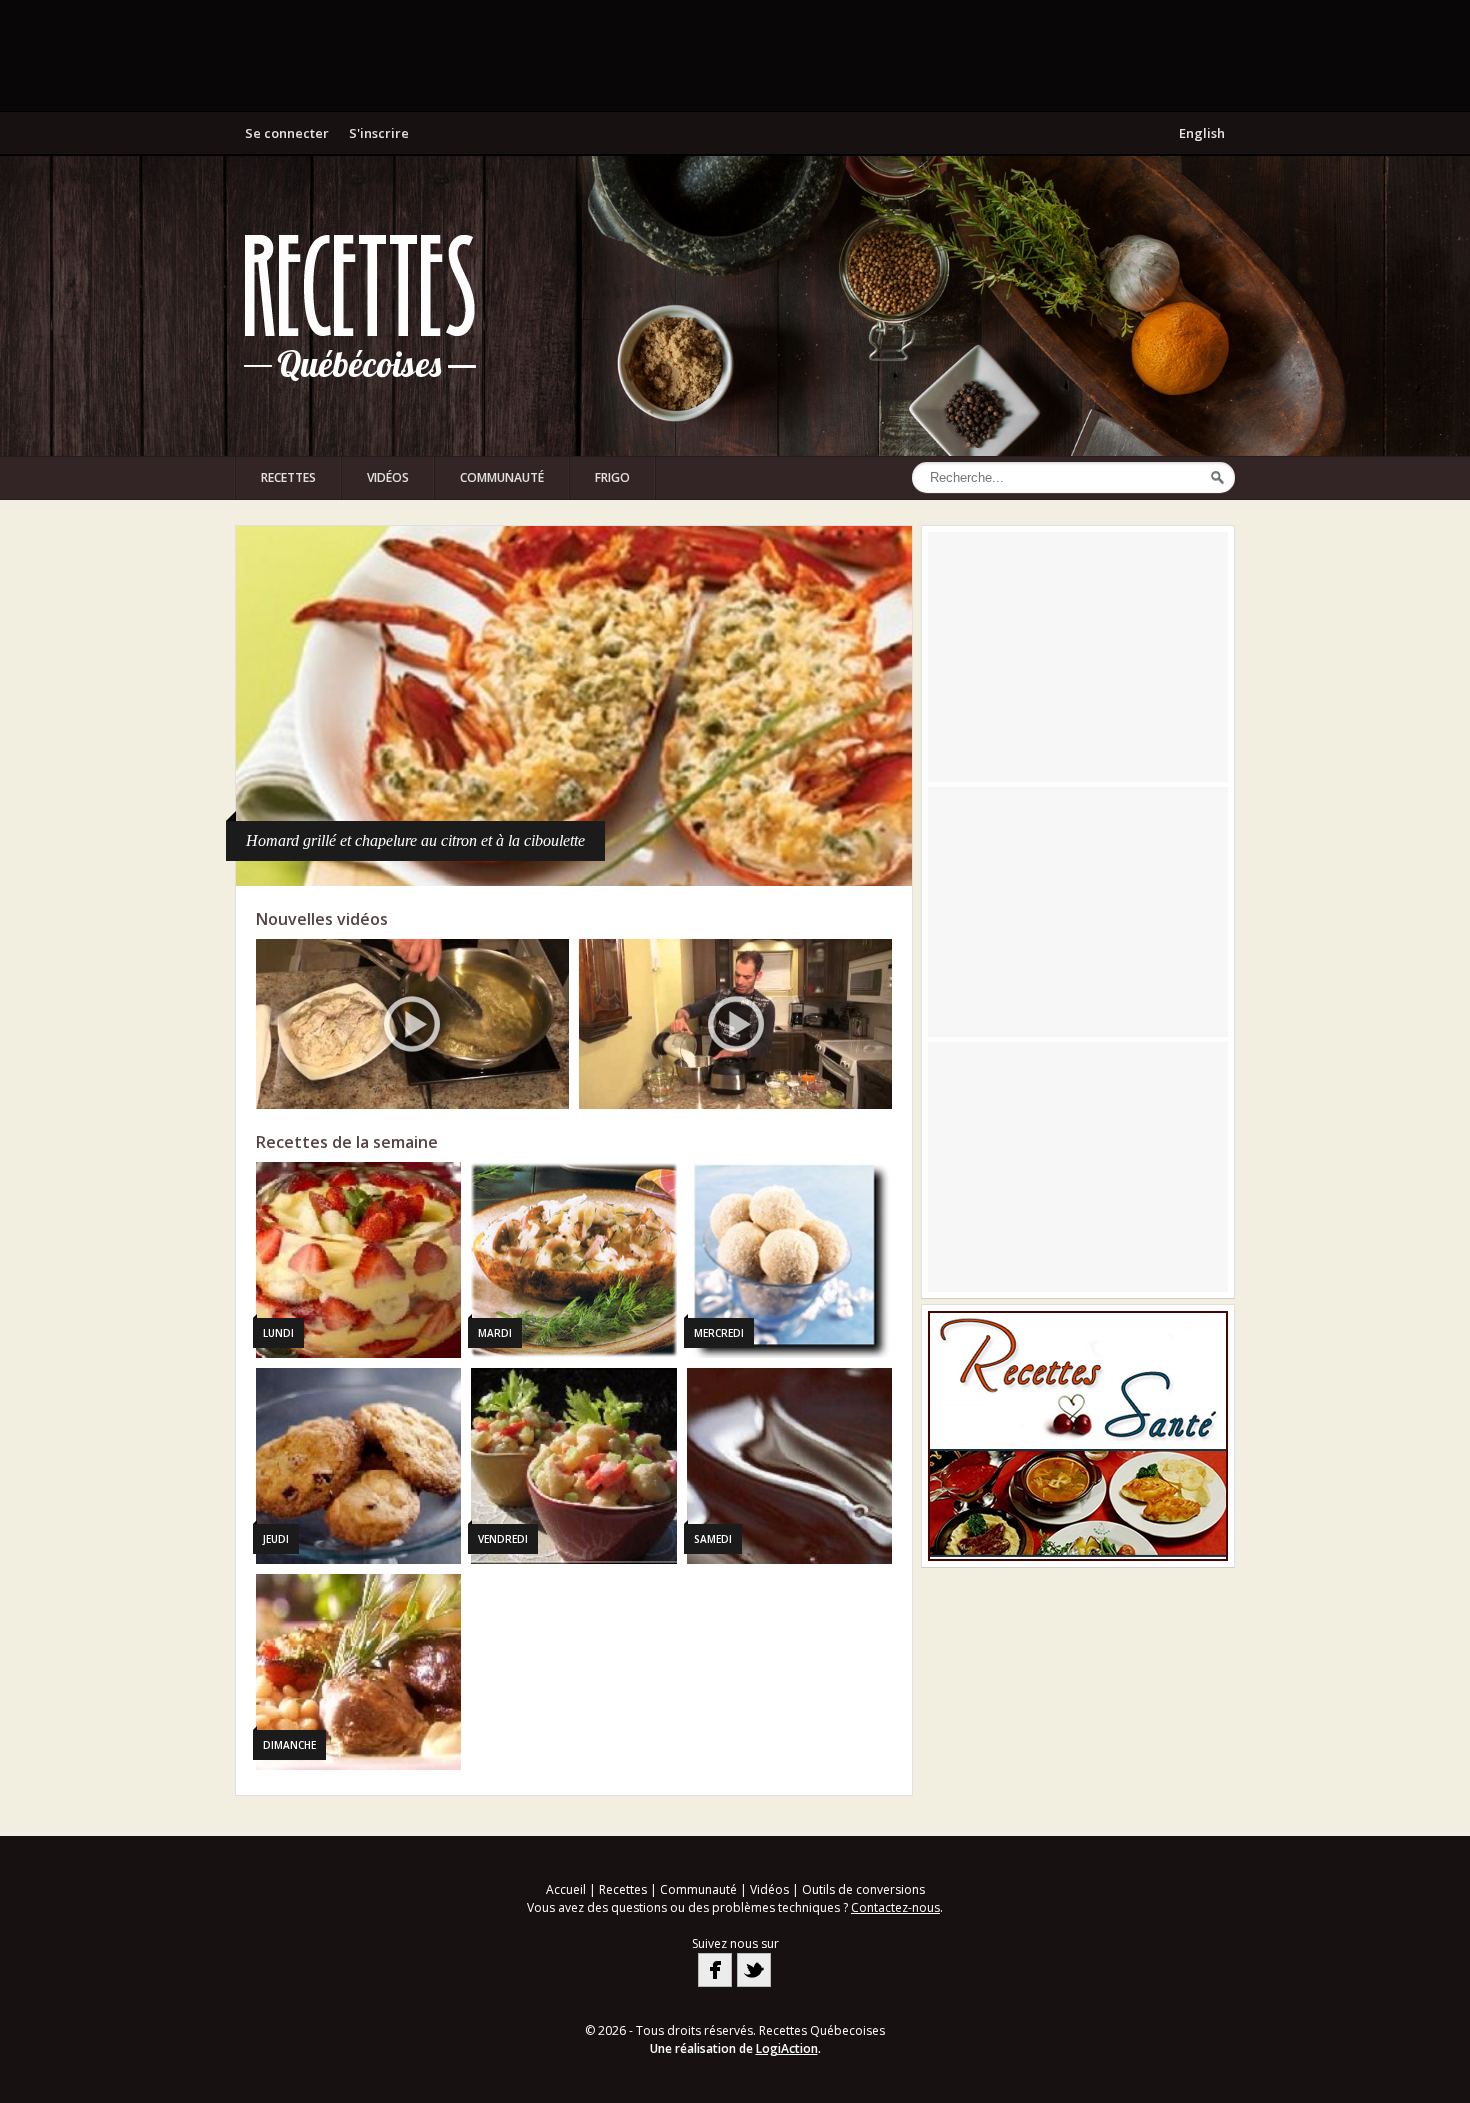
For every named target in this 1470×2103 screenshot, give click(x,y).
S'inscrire (379, 133)
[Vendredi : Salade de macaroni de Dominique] (573, 1466)
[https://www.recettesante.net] (1078, 1436)
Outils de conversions (863, 1889)
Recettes (288, 477)
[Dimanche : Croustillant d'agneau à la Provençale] (358, 1672)
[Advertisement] (735, 55)
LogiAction (787, 2048)
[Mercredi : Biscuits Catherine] (789, 1260)
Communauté (502, 477)
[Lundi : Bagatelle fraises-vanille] (358, 1260)
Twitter (754, 1970)
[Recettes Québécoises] (360, 306)
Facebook (715, 1970)
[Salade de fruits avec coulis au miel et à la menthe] (574, 706)
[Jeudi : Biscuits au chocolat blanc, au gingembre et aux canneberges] (358, 1466)
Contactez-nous (895, 1907)
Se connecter (287, 133)
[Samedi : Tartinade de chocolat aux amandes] (789, 1466)
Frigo (612, 477)
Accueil (566, 1889)
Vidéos (388, 477)
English (1202, 133)
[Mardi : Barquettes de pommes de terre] (573, 1260)
